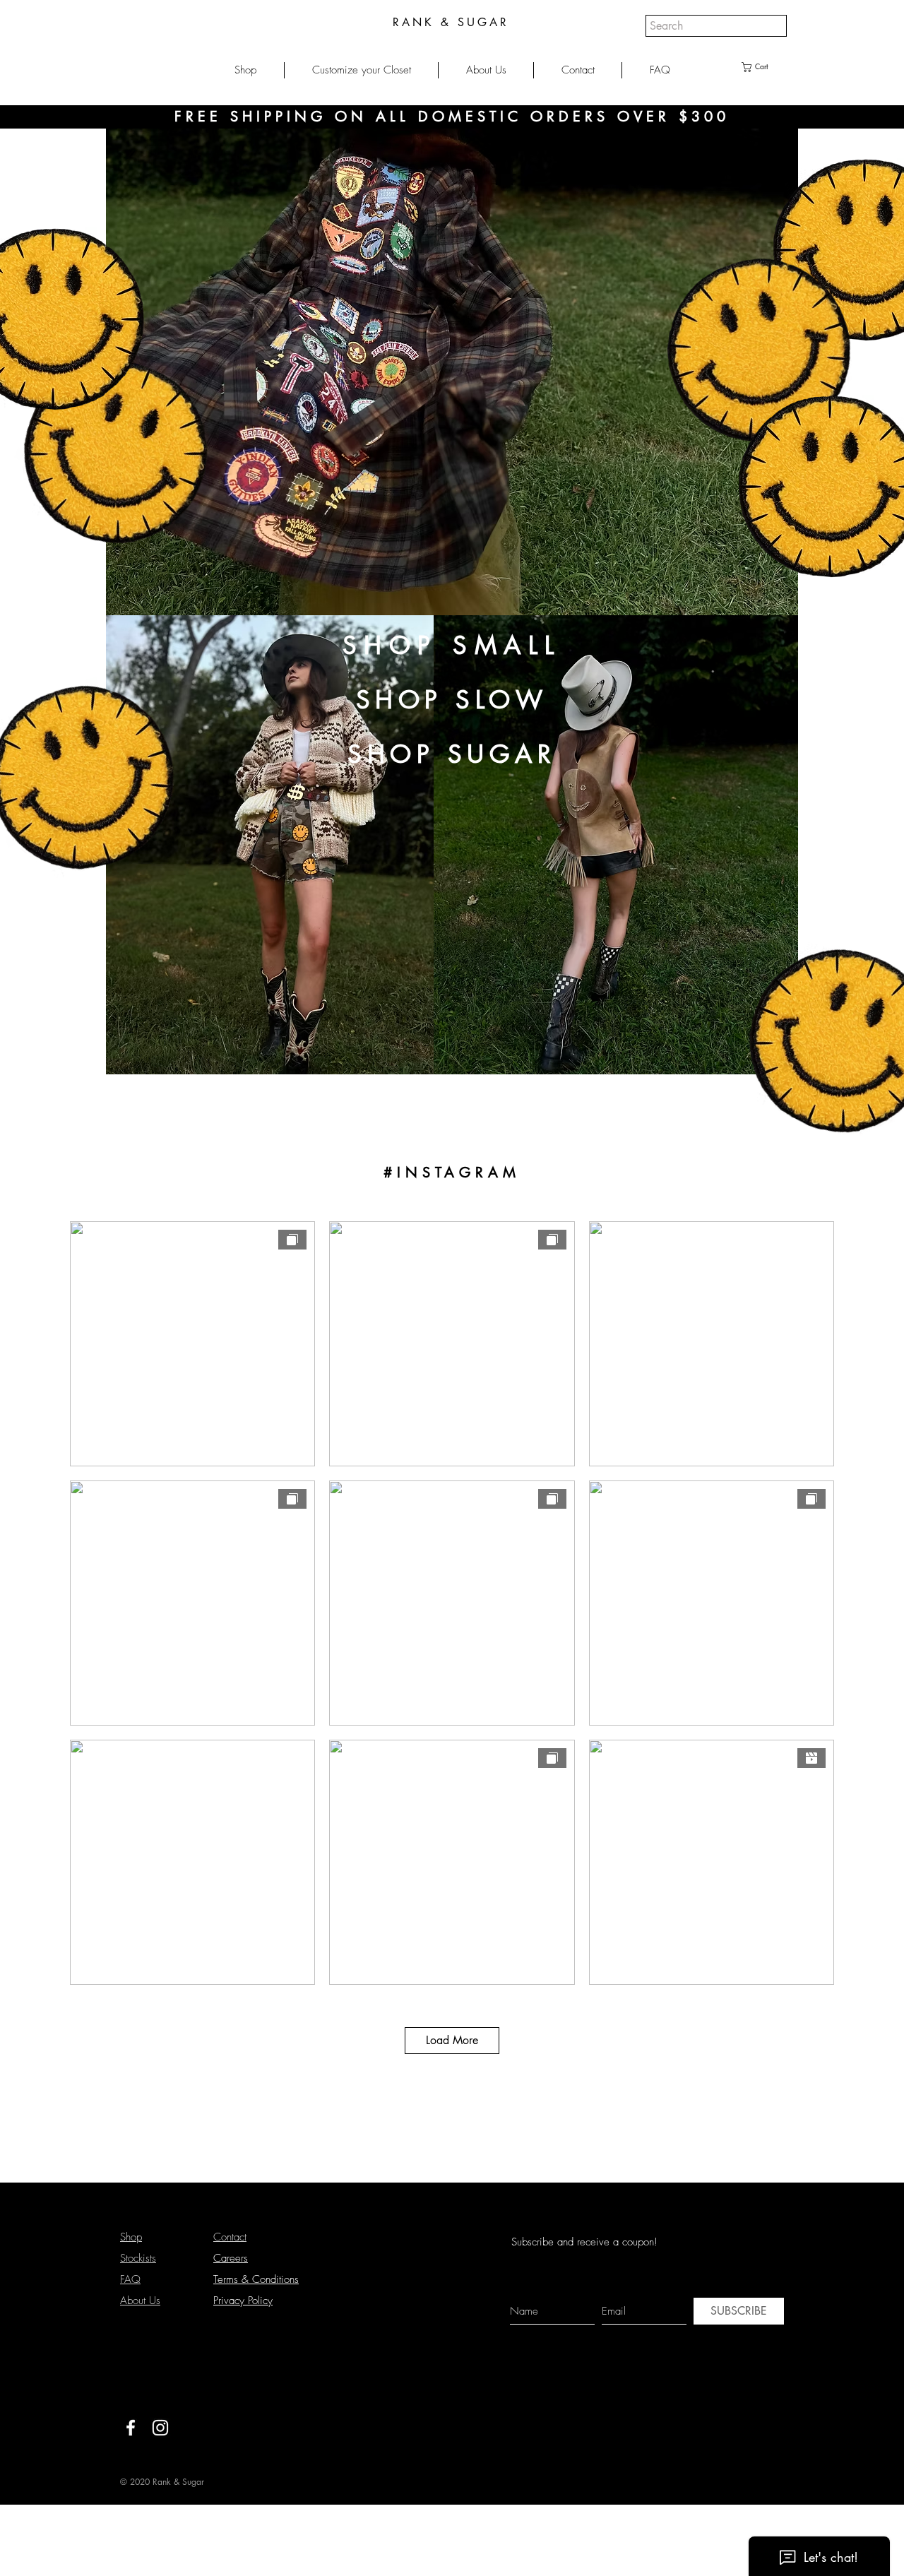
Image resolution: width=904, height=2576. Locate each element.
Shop (131, 2237)
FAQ (130, 2279)
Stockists (138, 2258)
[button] (245, 70)
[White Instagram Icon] (160, 2428)
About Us (140, 2301)
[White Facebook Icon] (131, 2428)
